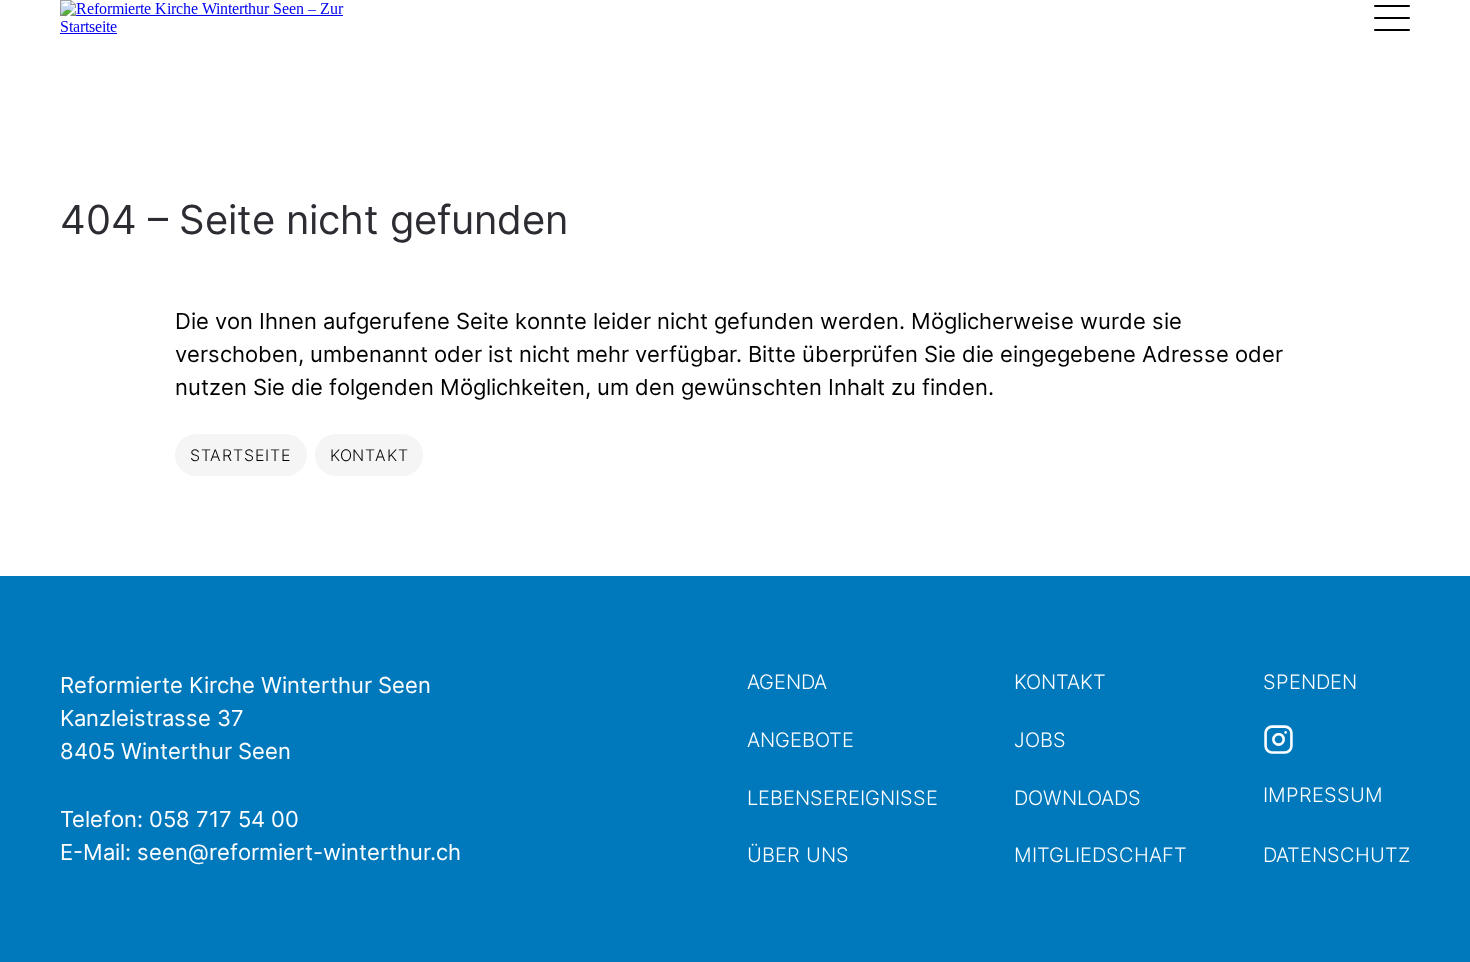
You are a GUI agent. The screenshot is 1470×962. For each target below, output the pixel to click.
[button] (1420, 912)
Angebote (800, 740)
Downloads (1077, 798)
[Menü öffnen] (1392, 18)
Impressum (1323, 795)
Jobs (1040, 740)
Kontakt (1060, 682)
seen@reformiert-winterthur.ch (299, 852)
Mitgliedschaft (1100, 855)
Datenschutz (1336, 855)
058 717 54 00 (224, 819)
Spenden (1310, 682)
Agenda (787, 682)
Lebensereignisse (842, 798)
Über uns (798, 855)
